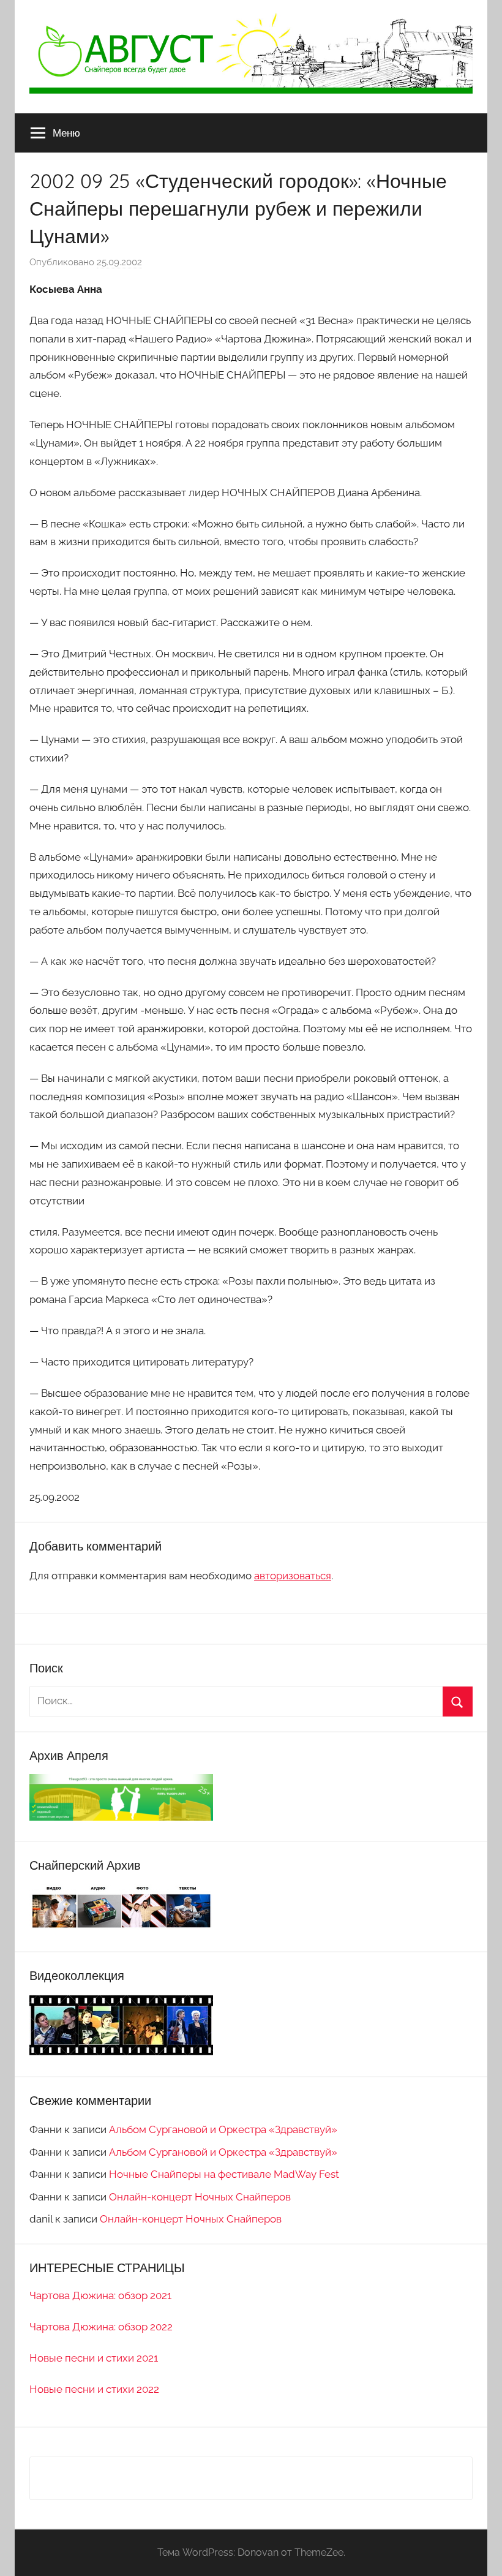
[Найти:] (251, 1701)
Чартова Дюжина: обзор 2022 (101, 2327)
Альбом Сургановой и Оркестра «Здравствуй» (223, 2129)
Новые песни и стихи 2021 (94, 2358)
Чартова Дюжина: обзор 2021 (100, 2295)
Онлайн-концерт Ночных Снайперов (200, 2197)
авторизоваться (293, 1576)
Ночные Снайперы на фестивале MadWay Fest (224, 2174)
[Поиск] (458, 1702)
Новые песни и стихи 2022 (94, 2389)
